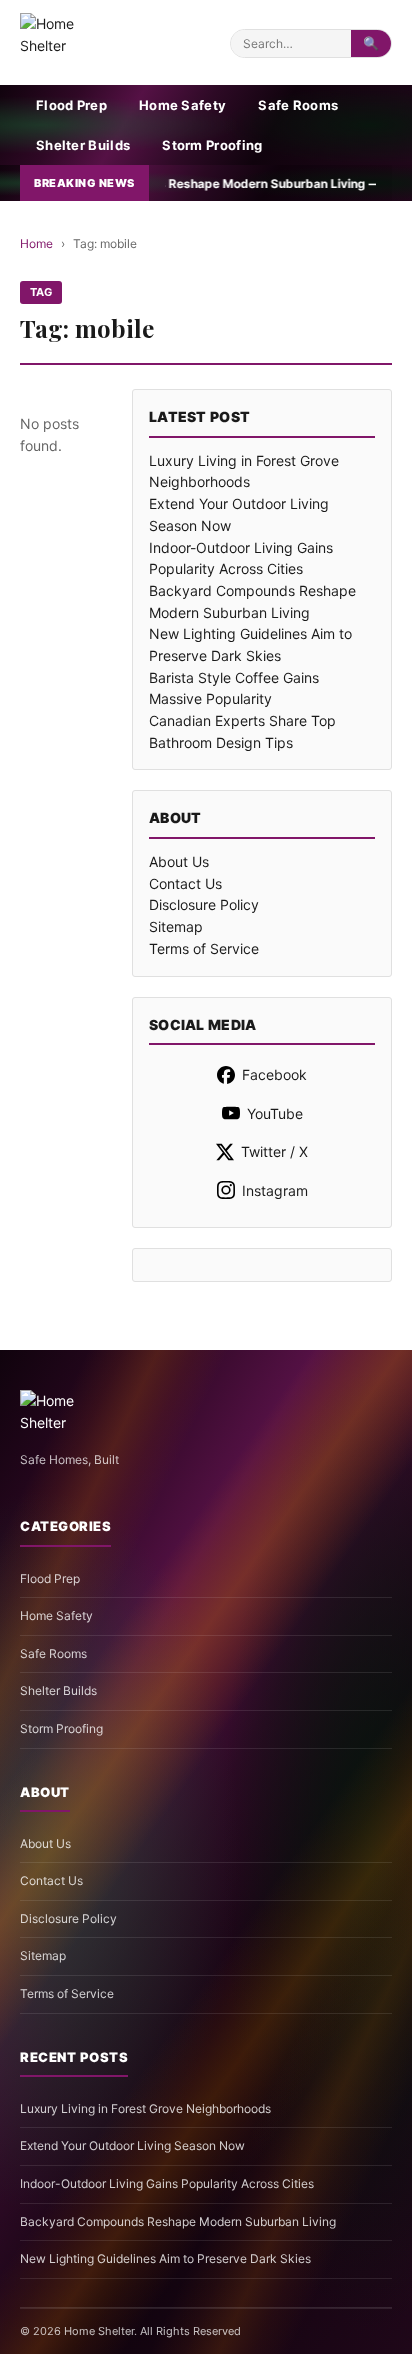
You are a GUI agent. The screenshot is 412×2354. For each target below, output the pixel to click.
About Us (179, 861)
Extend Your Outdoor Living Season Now (132, 2145)
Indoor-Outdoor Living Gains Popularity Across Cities (167, 2183)
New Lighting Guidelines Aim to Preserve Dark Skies (165, 2258)
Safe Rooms (298, 105)
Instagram (275, 1190)
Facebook (274, 1074)
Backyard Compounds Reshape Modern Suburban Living (178, 2221)
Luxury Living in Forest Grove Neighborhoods (145, 2108)
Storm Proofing (212, 145)
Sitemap (176, 926)
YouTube (275, 1113)
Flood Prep (71, 105)
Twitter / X (274, 1151)
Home (36, 243)
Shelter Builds (83, 145)
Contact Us (185, 883)
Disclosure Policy (204, 904)
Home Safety (182, 105)
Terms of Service (204, 948)
